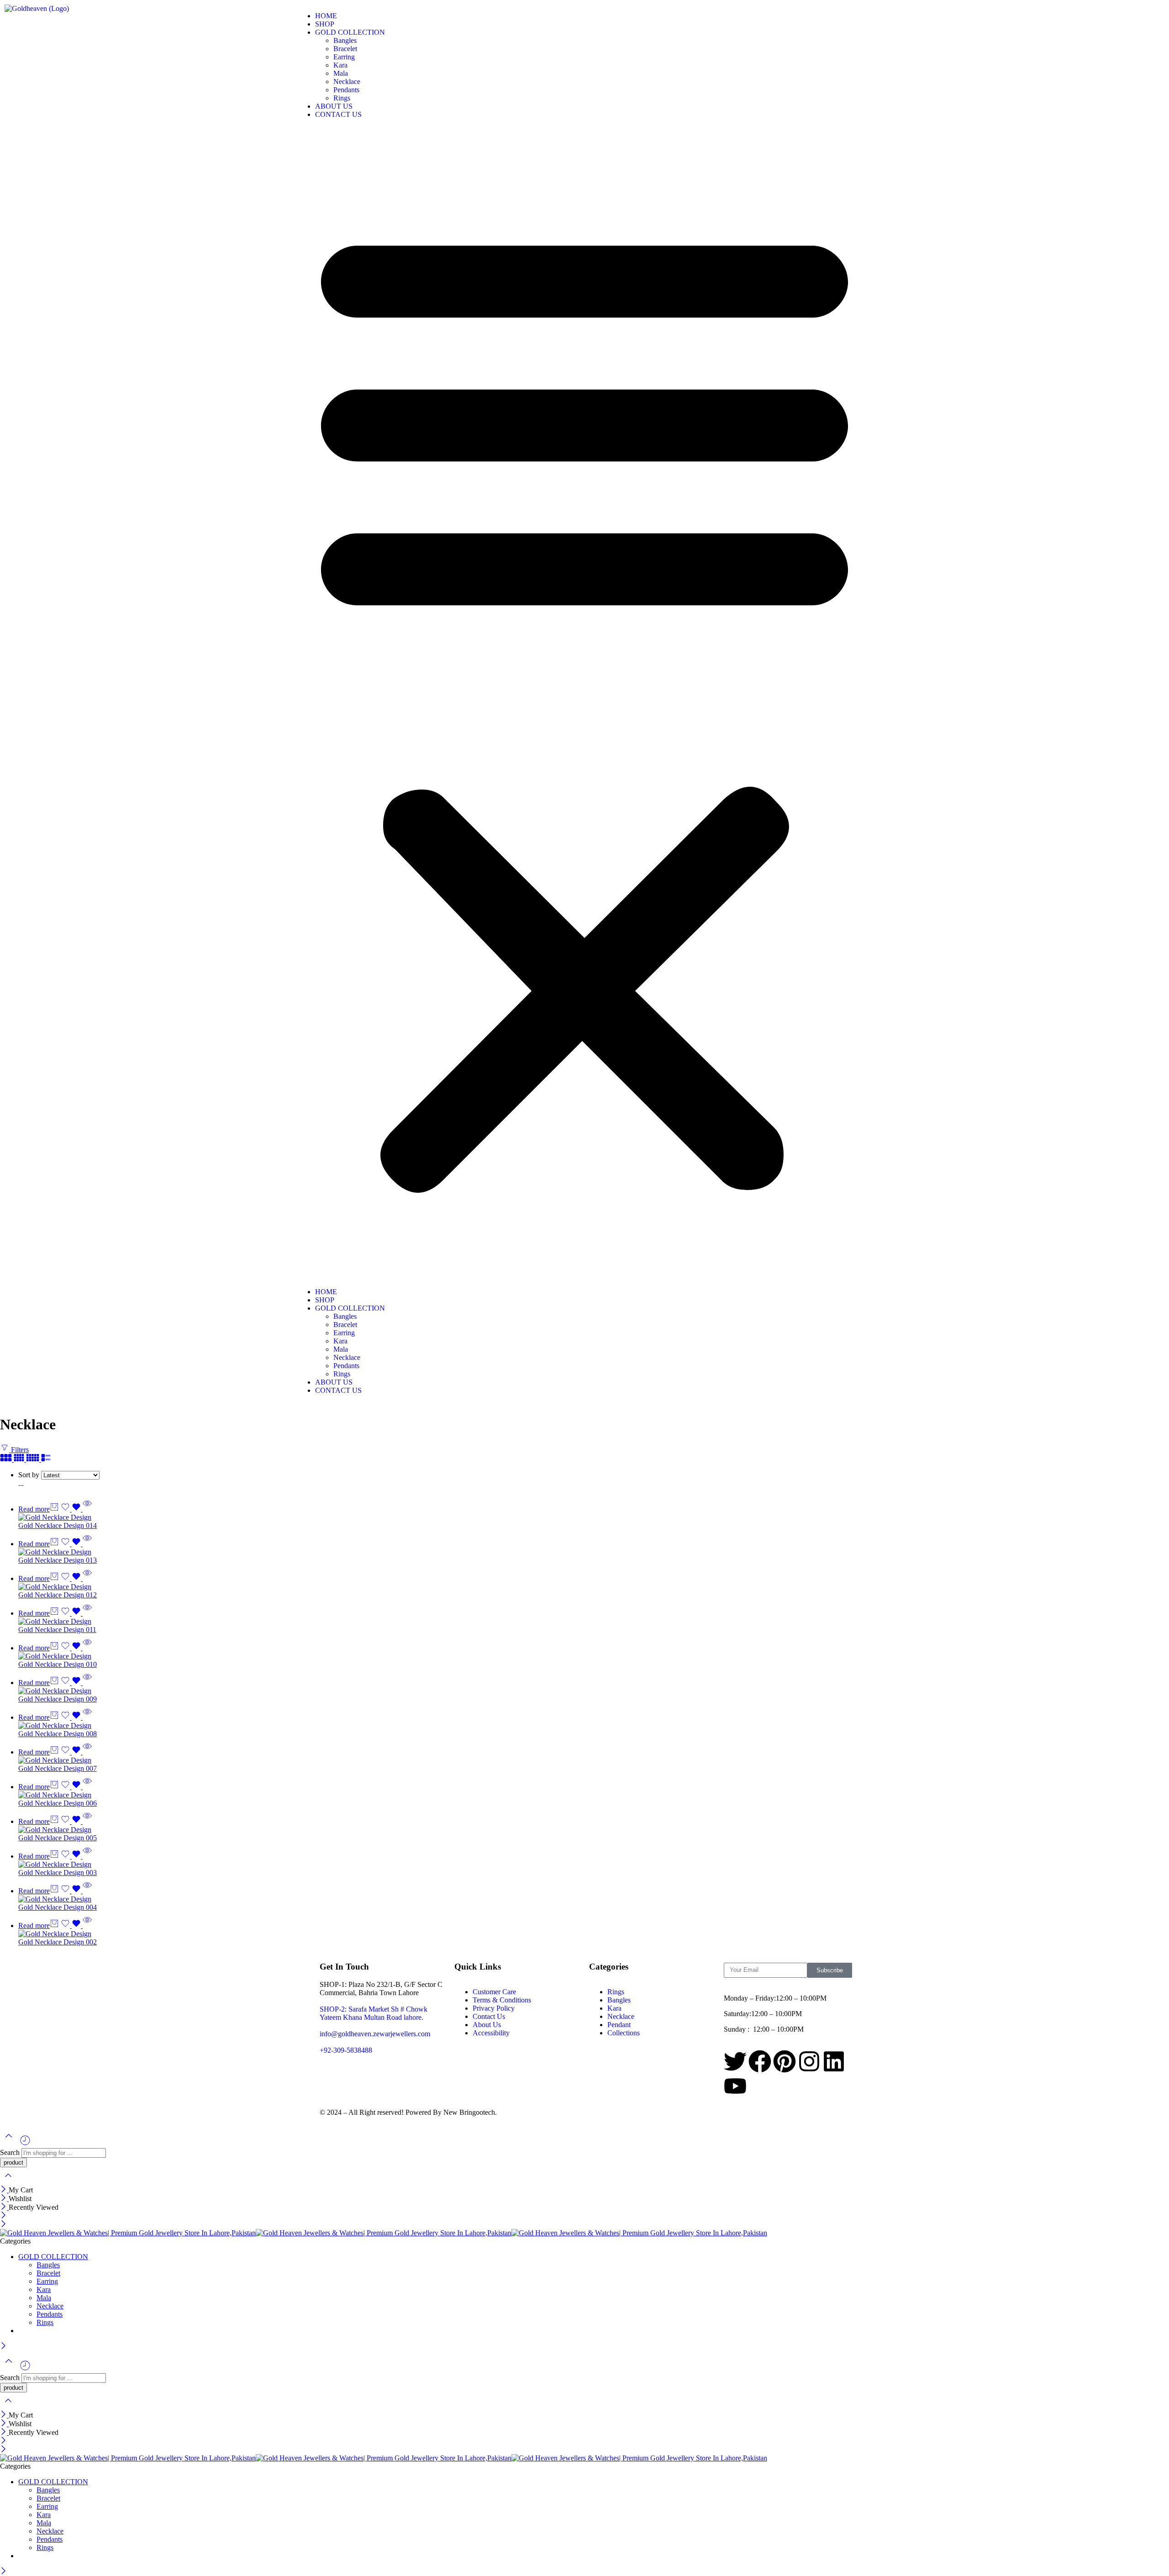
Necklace (347, 82)
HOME (326, 16)
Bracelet (345, 49)
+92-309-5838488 (346, 2050)
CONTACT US (338, 114)
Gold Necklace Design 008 (58, 1734)
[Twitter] (735, 2061)
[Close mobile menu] (3, 2225)
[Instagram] (809, 2061)
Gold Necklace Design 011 (57, 1630)
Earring (344, 57)
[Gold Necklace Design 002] (594, 1934)
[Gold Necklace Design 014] (594, 1517)
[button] (584, 703)
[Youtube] (735, 2086)
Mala (341, 73)
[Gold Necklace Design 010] (594, 1656)
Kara (340, 65)
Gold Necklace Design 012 (58, 1595)
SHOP (325, 24)
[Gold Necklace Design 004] (594, 1899)
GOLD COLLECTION (350, 32)
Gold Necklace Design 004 (58, 1907)
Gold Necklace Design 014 (58, 1525)
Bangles (345, 40)
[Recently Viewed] (25, 2144)
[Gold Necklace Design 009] (594, 1691)
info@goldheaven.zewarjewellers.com (375, 2034)
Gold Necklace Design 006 (58, 1803)
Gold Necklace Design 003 (58, 1873)
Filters (19, 1450)
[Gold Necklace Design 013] (594, 1552)
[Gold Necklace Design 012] (594, 1587)
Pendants (346, 90)
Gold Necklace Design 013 (58, 1560)
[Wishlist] (72, 1509)
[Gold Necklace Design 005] (594, 1830)
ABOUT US (334, 106)
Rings (342, 98)
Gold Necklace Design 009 (58, 1699)
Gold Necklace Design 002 (58, 1942)
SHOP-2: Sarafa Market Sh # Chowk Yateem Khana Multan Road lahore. (374, 2013)
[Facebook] (760, 2061)
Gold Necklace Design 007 (58, 1768)
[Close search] (8, 2181)
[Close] (4, 2190)
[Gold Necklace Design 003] (594, 1865)
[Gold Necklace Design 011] (594, 1622)
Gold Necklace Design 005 (58, 1838)
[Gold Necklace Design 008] (594, 1726)
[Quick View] (87, 1509)
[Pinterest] (785, 2061)
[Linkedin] (834, 2061)
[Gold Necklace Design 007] (594, 1760)
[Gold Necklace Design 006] (594, 1795)
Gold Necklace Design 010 (58, 1664)
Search (11, 2152)
